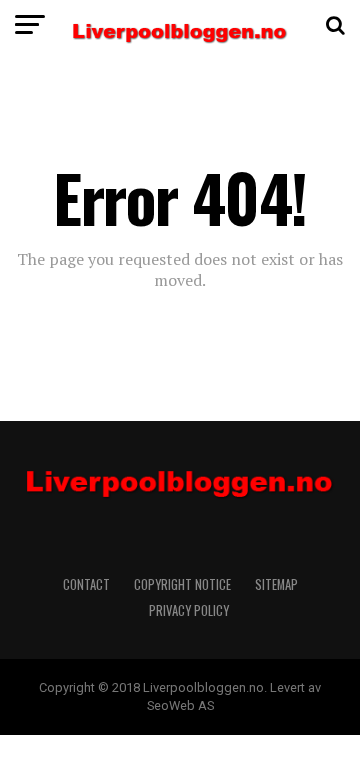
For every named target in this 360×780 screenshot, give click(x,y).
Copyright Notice (182, 584)
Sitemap (276, 584)
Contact (86, 584)
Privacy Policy (190, 610)
